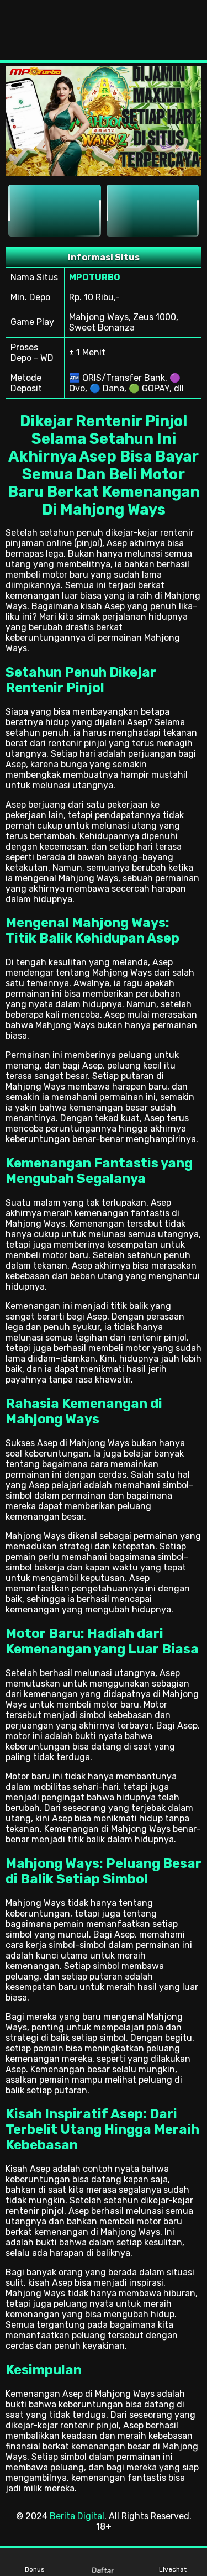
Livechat (173, 2569)
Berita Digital (77, 2516)
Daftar (103, 2570)
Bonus (35, 2569)
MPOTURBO (95, 277)
